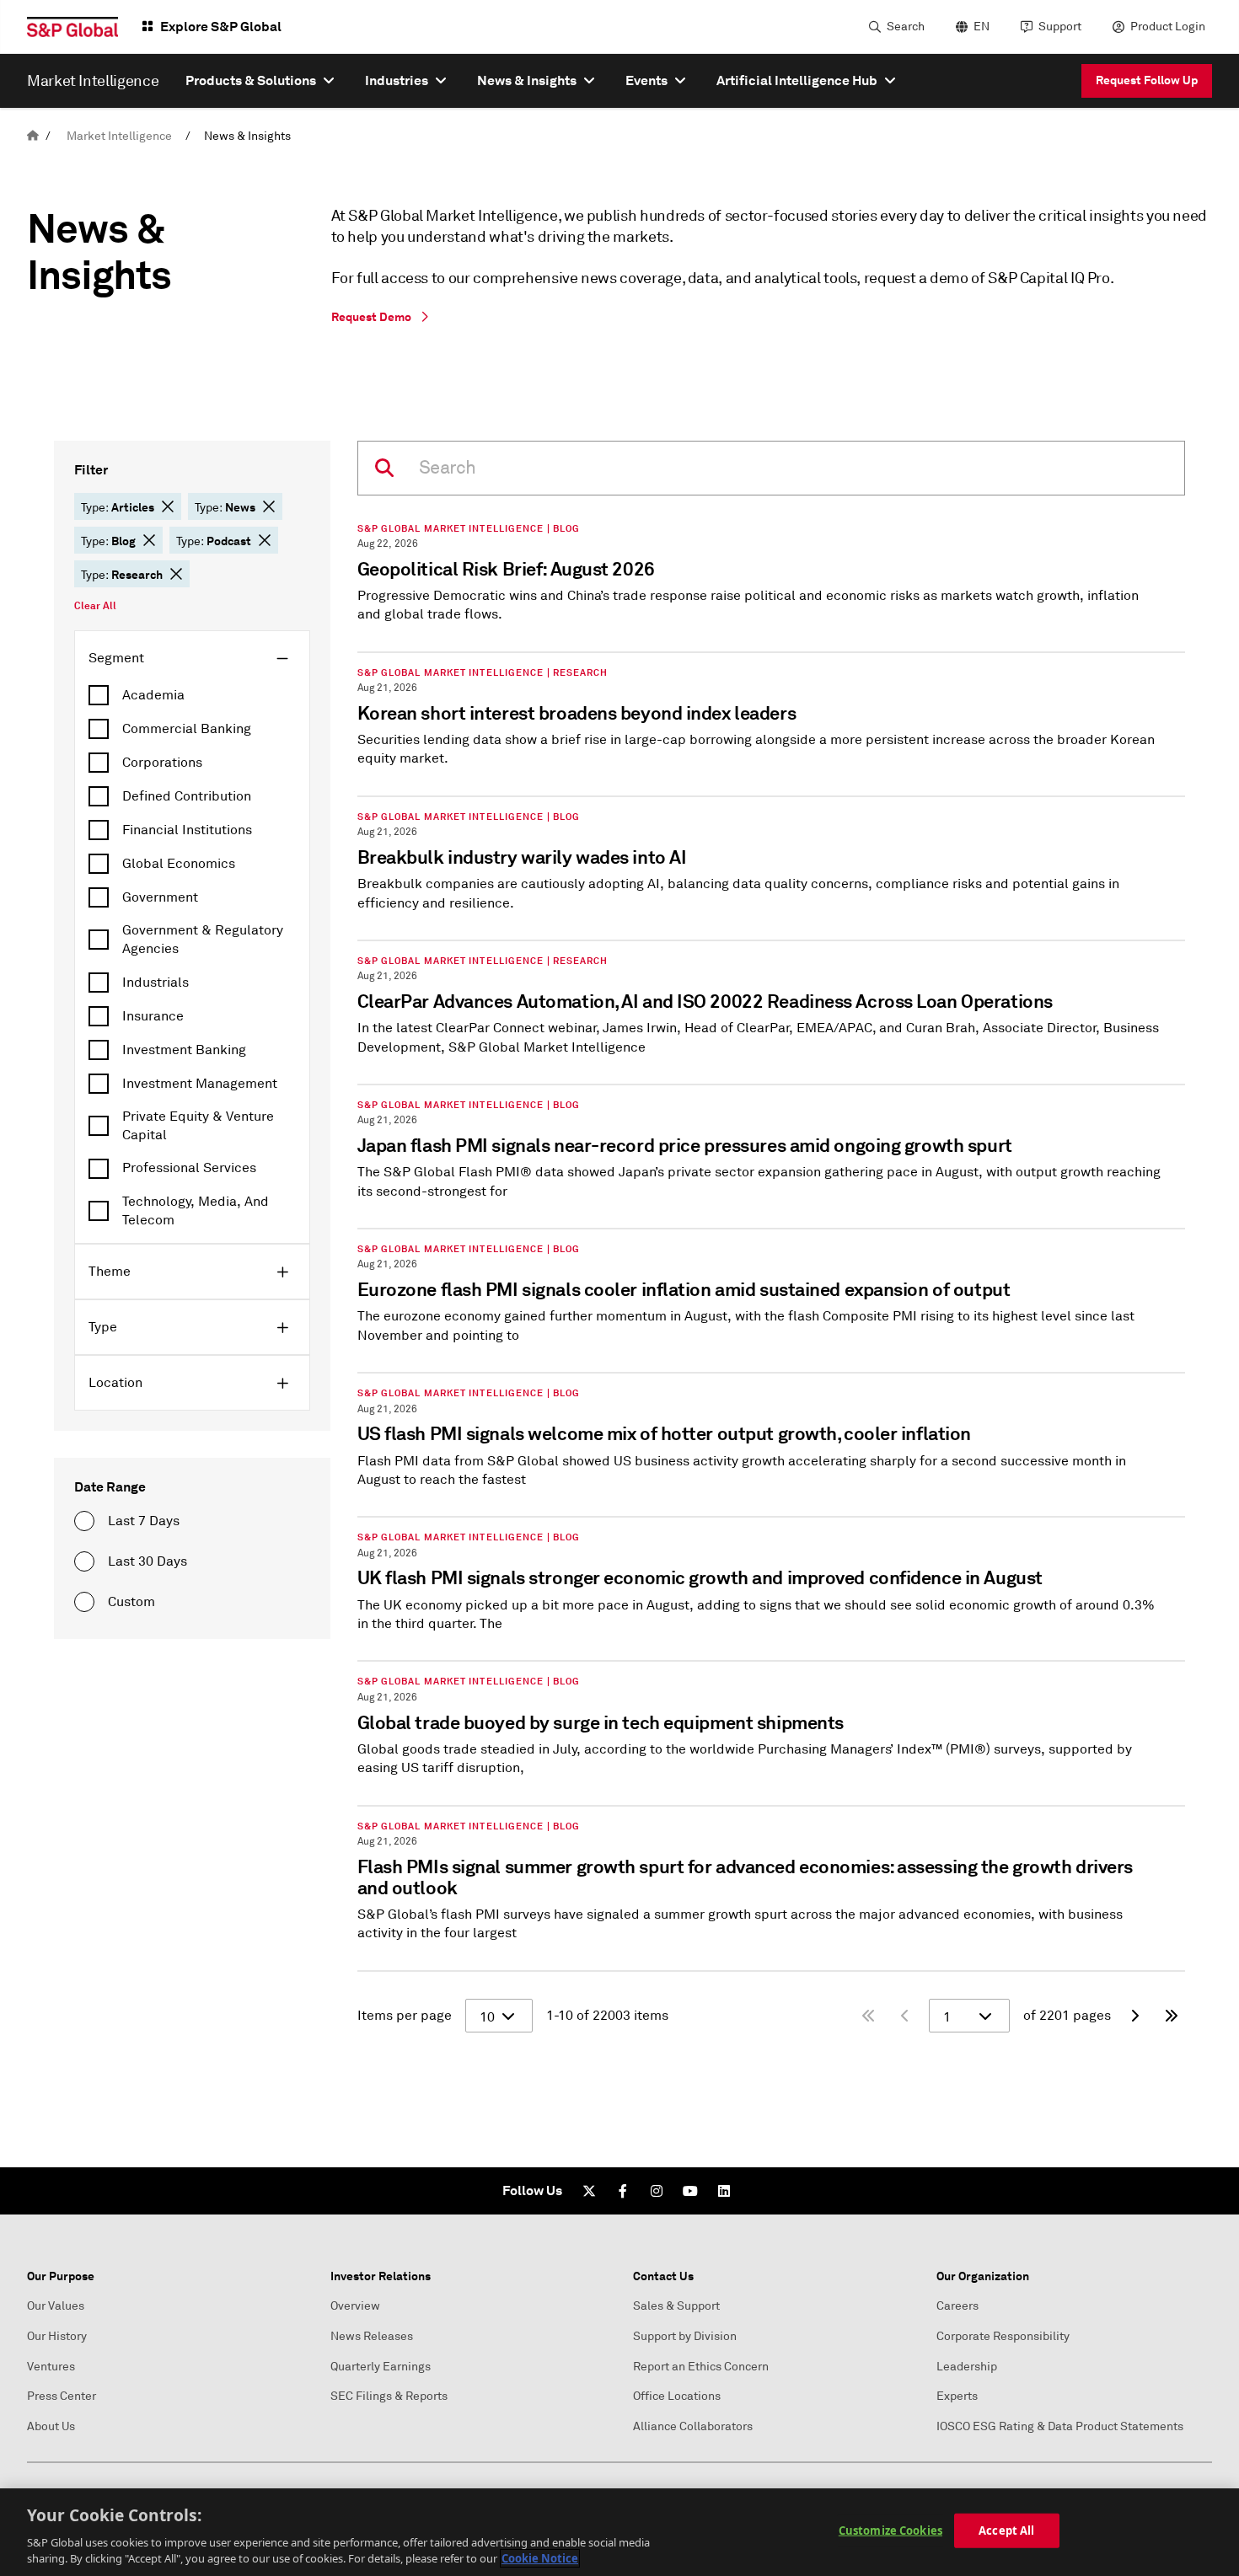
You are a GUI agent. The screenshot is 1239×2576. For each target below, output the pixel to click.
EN (982, 27)
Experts (957, 2396)
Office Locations (677, 2396)
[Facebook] (623, 2191)
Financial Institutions (187, 830)
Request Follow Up (1147, 80)
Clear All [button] (95, 606)
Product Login (1168, 27)
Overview (355, 2306)
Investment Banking (184, 1050)
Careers (957, 2306)
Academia (153, 695)
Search (906, 27)
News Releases (372, 2336)
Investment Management (200, 1084)
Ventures (51, 2367)
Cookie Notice (540, 2558)
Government (160, 897)
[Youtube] (690, 2191)
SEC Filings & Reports (389, 2396)
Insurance (153, 1016)
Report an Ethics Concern (701, 2367)
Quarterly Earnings (381, 2367)
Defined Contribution (187, 796)
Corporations (162, 763)
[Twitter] (589, 2191)
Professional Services (189, 1168)
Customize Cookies (890, 2530)
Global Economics (179, 864)
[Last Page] (1172, 2016)
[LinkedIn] (724, 2191)
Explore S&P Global (221, 27)
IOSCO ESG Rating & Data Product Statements (1060, 2426)
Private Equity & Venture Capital (198, 1126)
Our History (57, 2336)
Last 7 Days (144, 1521)
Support (1060, 27)
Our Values (56, 2306)
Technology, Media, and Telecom (196, 1211)
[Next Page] (1134, 2016)
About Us (51, 2426)
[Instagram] (657, 2191)
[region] (619, 2532)
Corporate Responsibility (1003, 2336)
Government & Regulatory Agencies (203, 940)
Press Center (62, 2396)
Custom (131, 1602)
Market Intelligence (119, 136)
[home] (33, 136)
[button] (168, 506)
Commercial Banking (187, 729)
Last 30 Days (147, 1561)
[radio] (84, 1521)
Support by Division (685, 2336)
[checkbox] (192, 695)
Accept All (1006, 2530)
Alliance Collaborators (693, 2426)
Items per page (405, 2016)
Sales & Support (676, 2306)
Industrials (156, 983)
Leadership (967, 2367)
